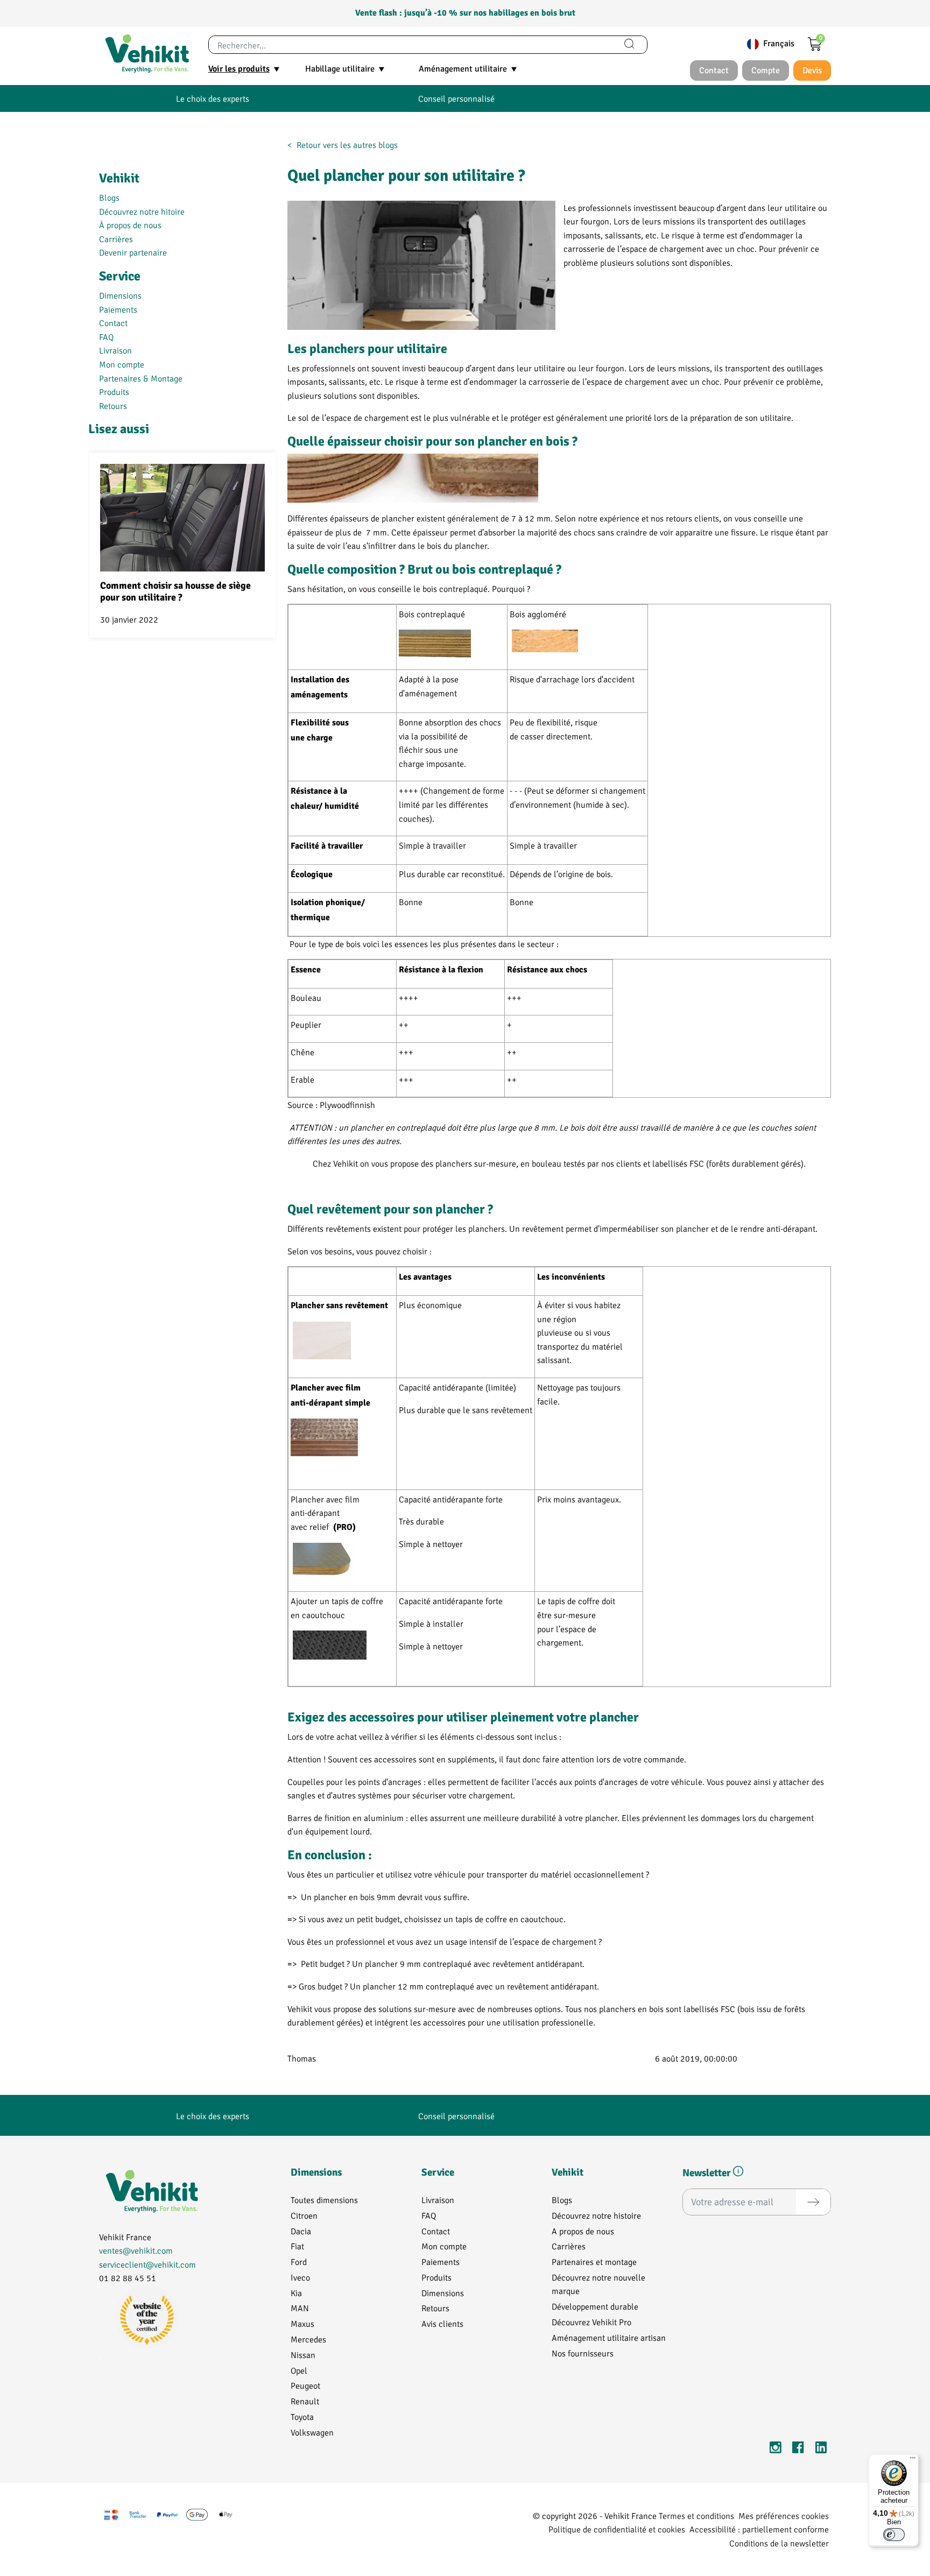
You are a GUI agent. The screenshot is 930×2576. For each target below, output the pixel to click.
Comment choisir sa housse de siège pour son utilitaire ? (175, 592)
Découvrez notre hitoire (142, 211)
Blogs (109, 197)
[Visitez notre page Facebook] (798, 2449)
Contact (113, 323)
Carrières (116, 239)
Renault (305, 2401)
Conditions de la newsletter (779, 2543)
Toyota (302, 2416)
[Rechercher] (629, 45)
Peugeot (305, 2385)
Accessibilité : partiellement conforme (759, 2529)
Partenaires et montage (594, 2261)
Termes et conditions (696, 2515)
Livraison (115, 350)
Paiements (118, 309)
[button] (738, 2173)
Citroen (304, 2215)
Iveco (300, 2277)
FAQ (106, 337)
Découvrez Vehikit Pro (591, 2322)
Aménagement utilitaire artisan (609, 2337)
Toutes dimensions (324, 2200)
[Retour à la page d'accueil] (147, 54)
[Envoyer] (813, 2202)
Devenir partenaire (133, 252)
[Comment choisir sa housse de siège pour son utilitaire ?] (182, 518)
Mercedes (308, 2339)
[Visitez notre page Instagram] (776, 2449)
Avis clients (442, 2323)
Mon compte (122, 364)
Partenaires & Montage (141, 378)
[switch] (894, 2535)
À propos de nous (130, 225)
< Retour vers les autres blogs (343, 144)
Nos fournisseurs (583, 2353)
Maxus (302, 2323)
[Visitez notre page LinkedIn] (821, 2449)
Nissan (303, 2355)
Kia (296, 2293)
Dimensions (120, 295)
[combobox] (410, 45)
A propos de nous (583, 2231)
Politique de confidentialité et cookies (617, 2529)
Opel (299, 2370)
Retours (113, 405)
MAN (300, 2308)
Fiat (297, 2246)
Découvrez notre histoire (596, 2215)
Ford (299, 2261)
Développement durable (595, 2306)
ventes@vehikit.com (136, 2250)
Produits (114, 391)
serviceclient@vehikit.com (147, 2264)
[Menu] (913, 2460)
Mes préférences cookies (784, 2515)
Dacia (301, 2231)
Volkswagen (312, 2432)
